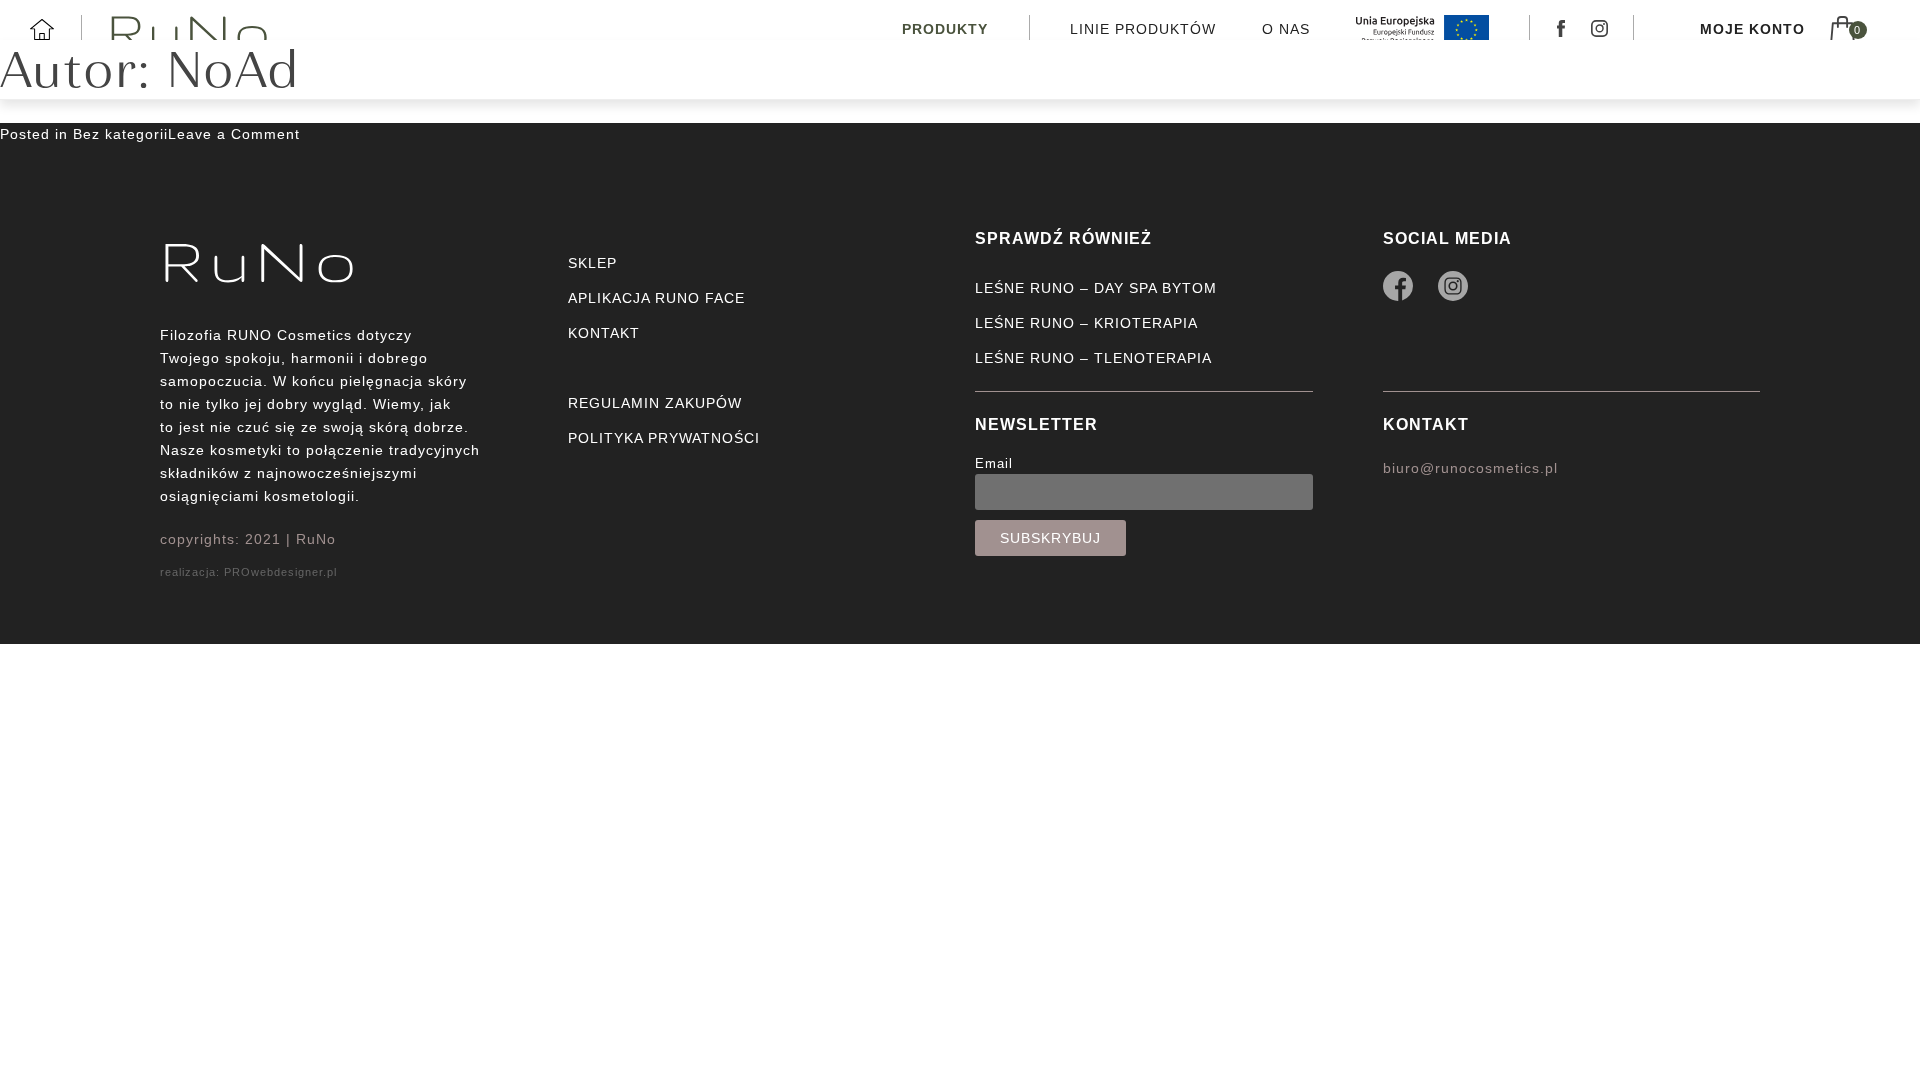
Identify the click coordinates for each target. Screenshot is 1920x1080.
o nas (1286, 29)
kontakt (604, 333)
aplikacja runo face (656, 298)
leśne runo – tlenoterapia (1093, 358)
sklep (592, 263)
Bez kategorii (120, 134)
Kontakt (1426, 424)
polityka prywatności (664, 438)
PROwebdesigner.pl (280, 572)
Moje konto (1752, 29)
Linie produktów (1143, 29)
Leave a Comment (234, 134)
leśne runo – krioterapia (1086, 323)
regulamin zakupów (655, 403)
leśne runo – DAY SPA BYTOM (1096, 288)
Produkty (945, 29)
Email (994, 464)
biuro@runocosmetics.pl (1470, 468)
